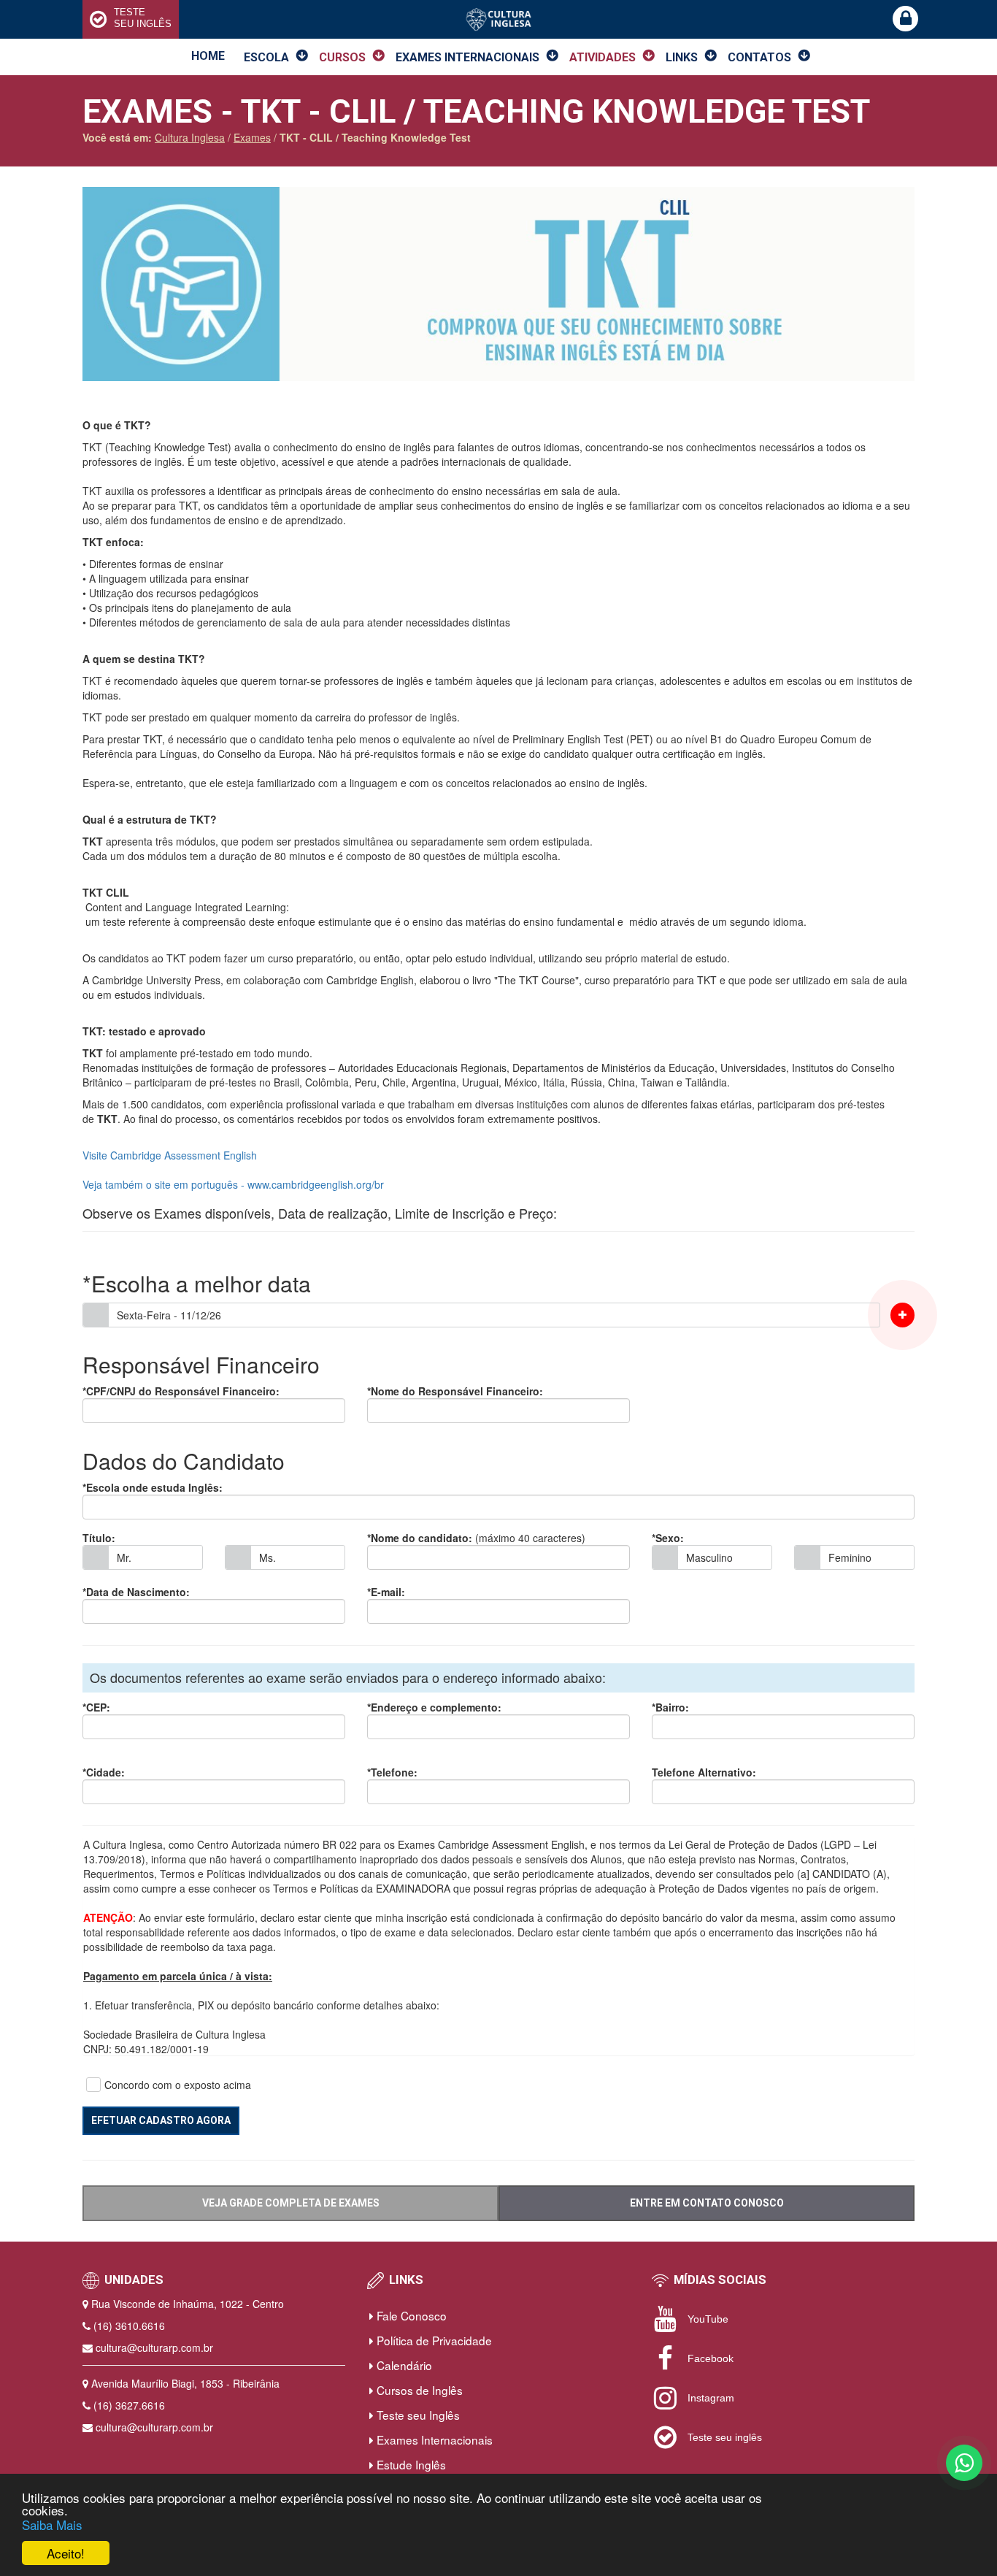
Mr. (124, 1557)
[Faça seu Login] (905, 19)
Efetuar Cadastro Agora (161, 2120)
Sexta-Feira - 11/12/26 (169, 1315)
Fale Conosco (410, 2315)
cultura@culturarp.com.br (154, 2347)
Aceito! (66, 2553)
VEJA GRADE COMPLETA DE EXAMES (291, 2203)
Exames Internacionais (433, 2439)
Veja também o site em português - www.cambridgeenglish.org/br (233, 1184)
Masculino (709, 1557)
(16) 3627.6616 (129, 2405)
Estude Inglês (410, 2464)
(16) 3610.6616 (129, 2326)
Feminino (850, 1557)
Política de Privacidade (433, 2340)
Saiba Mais (52, 2525)
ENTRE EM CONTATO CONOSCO (707, 2203)
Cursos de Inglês (418, 2390)
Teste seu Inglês (417, 2415)
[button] (902, 1315)
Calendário (403, 2365)
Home (208, 56)
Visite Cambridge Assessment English (170, 1155)
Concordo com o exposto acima (178, 2085)
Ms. (267, 1557)
